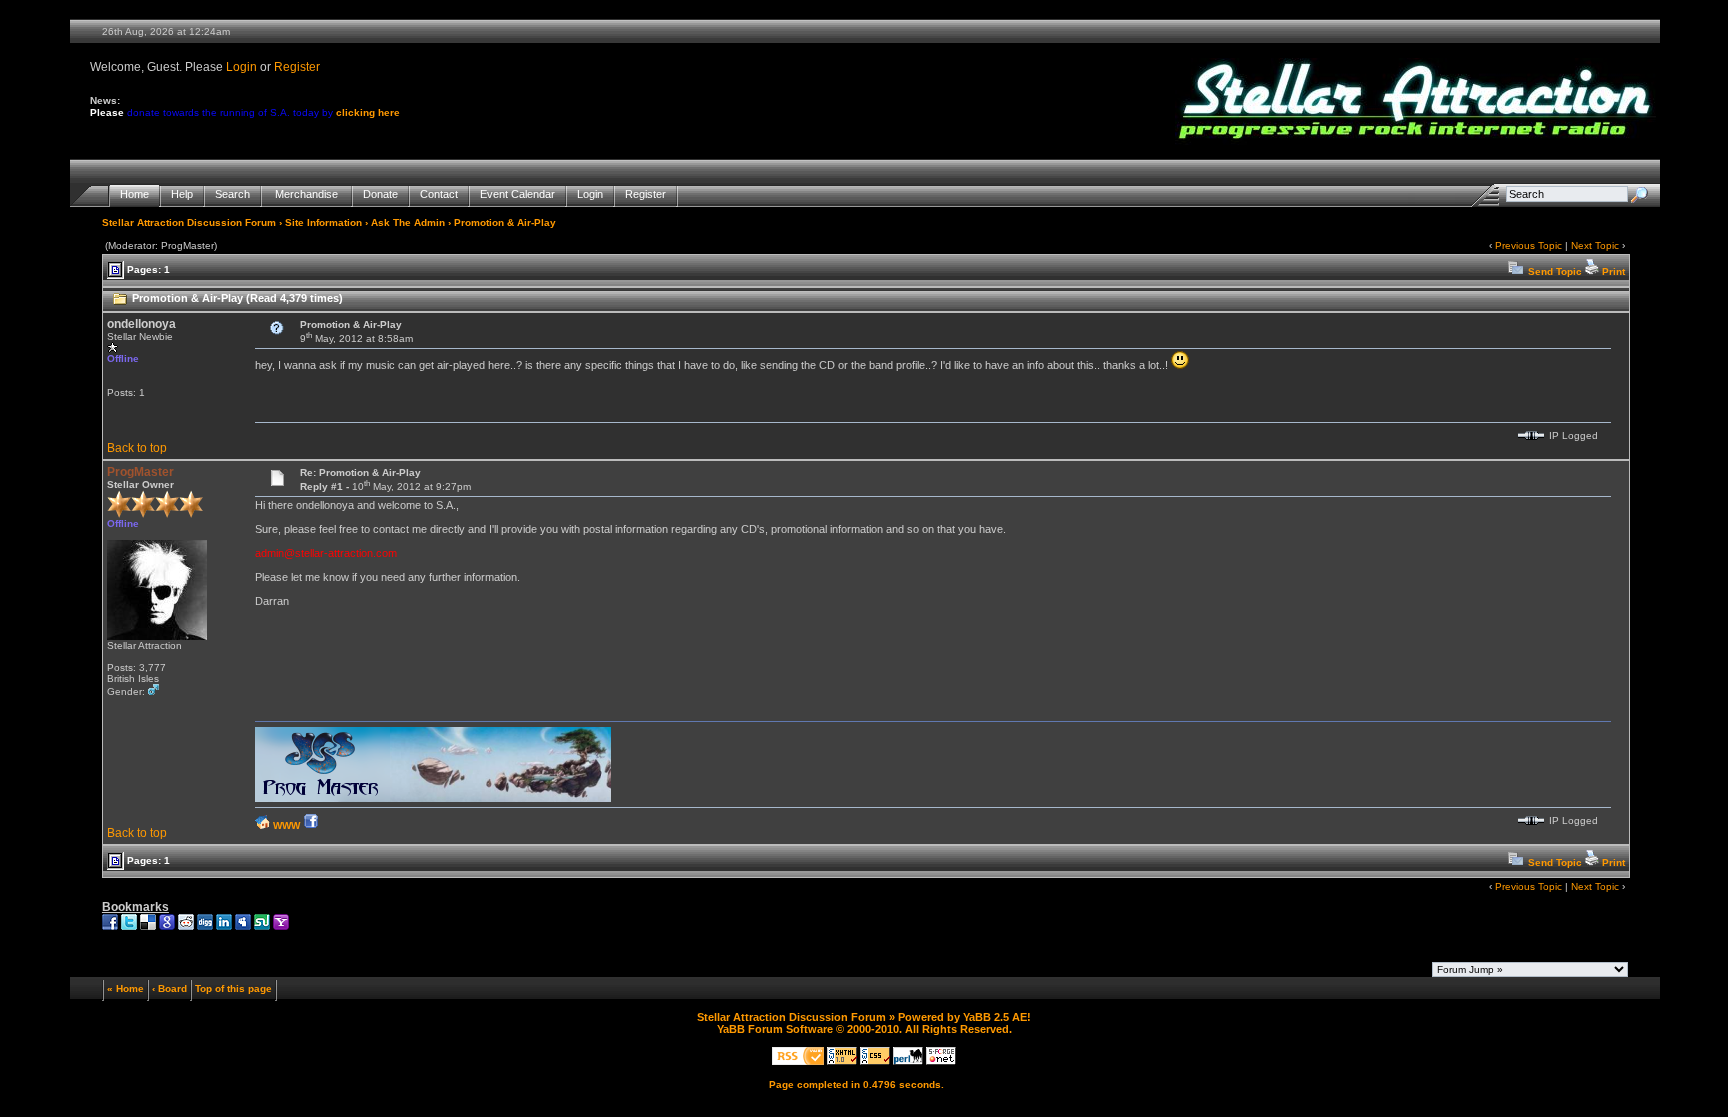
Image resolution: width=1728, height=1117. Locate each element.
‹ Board (169, 988)
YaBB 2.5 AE (995, 1017)
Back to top (137, 448)
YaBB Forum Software (775, 1029)
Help (182, 194)
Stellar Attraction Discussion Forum (189, 222)
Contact (439, 194)
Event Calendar (517, 194)
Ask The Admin (408, 222)
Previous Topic (1528, 245)
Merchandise (306, 194)
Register (297, 67)
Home (134, 194)
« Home (125, 988)
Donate (380, 194)
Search (232, 194)
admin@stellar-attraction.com (326, 553)
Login (241, 67)
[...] (433, 798)
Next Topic (1595, 245)
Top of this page (233, 988)
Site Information (323, 222)
